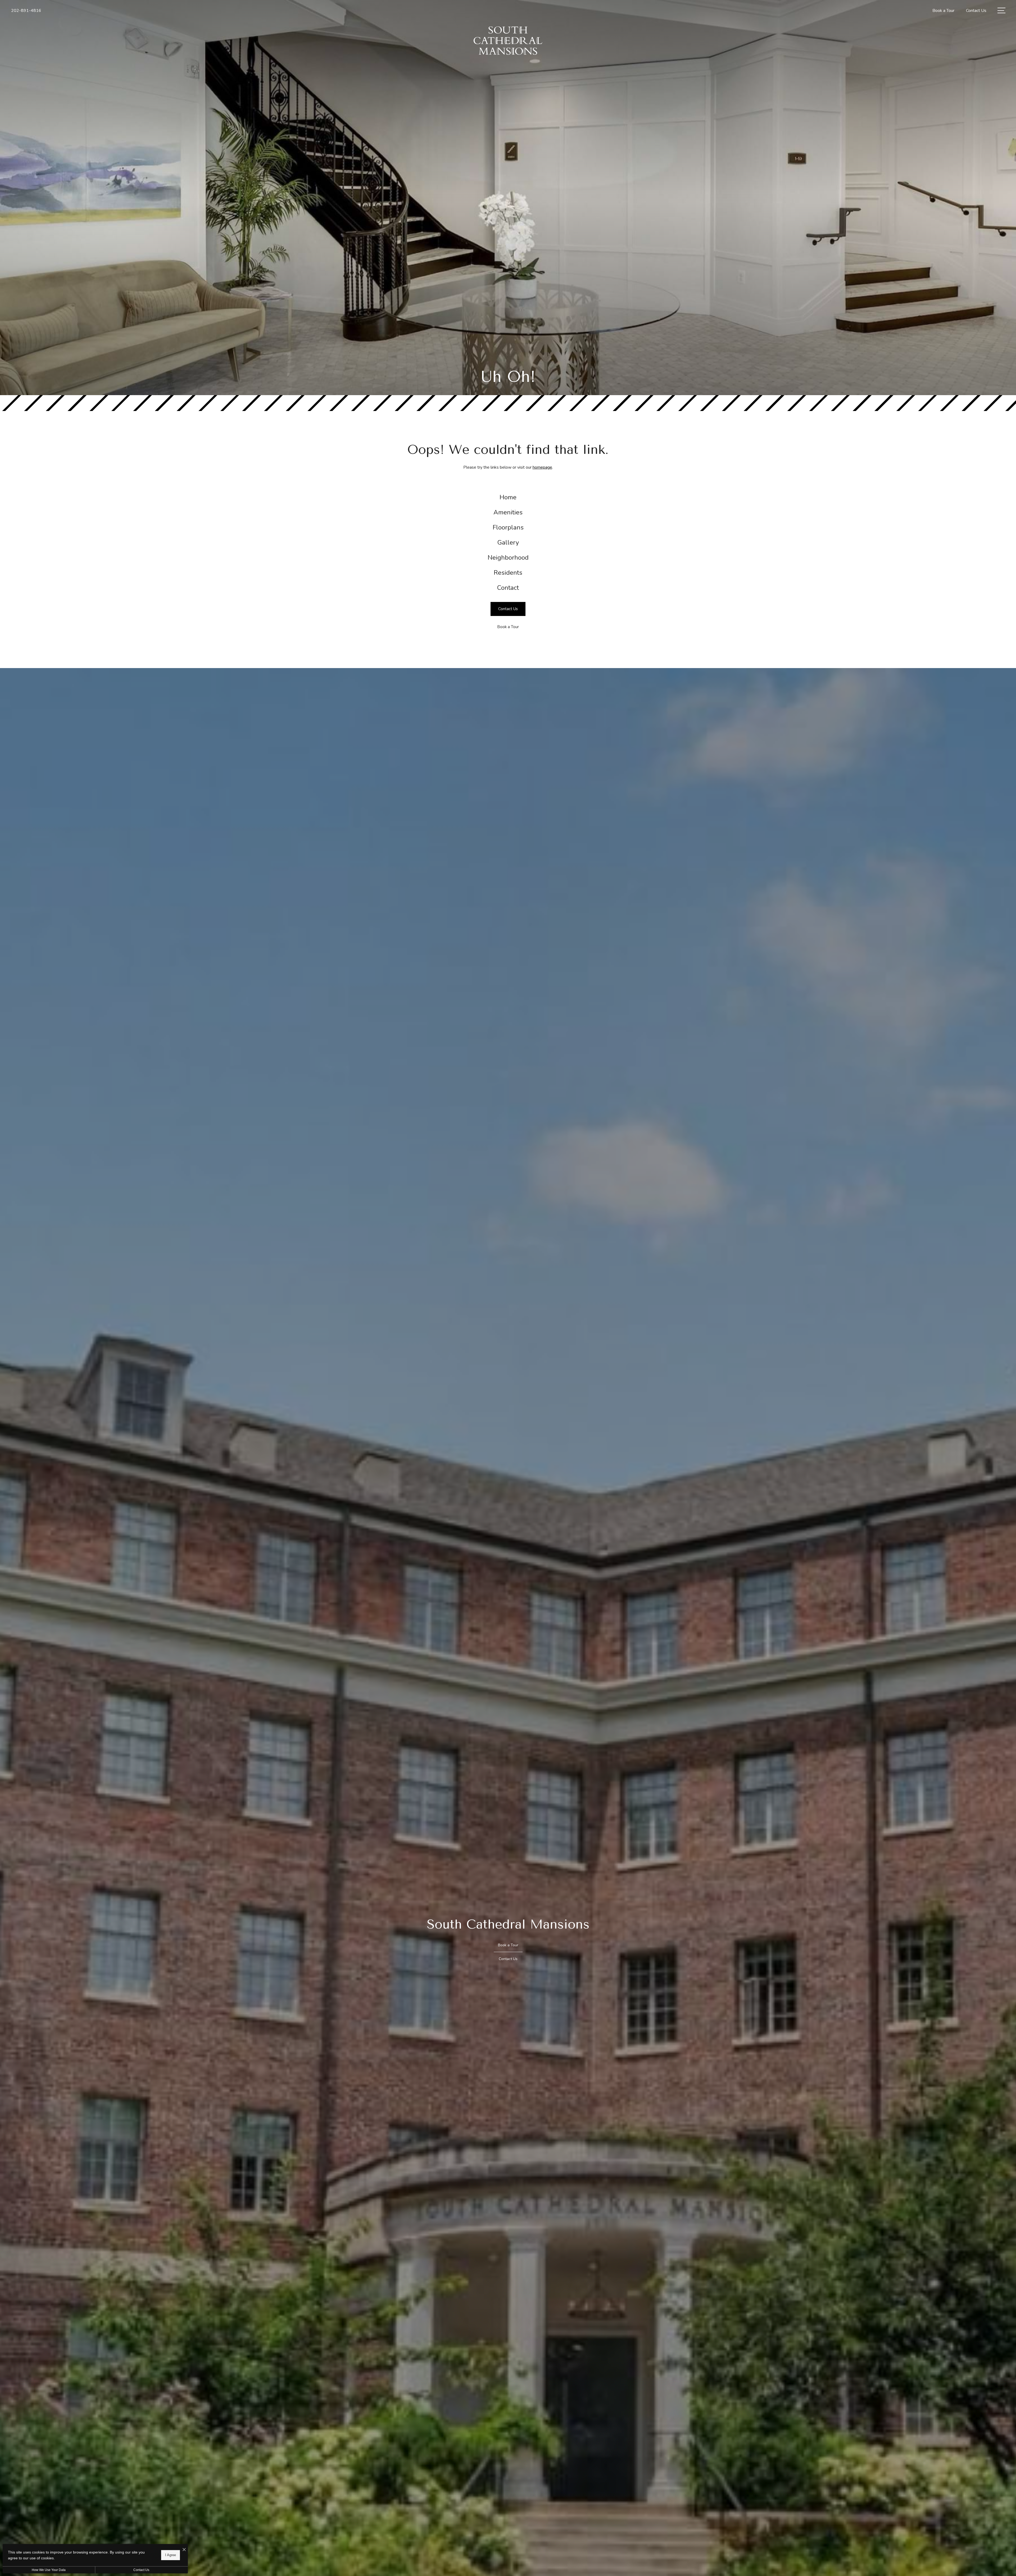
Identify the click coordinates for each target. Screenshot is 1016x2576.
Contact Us (141, 2570)
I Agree (171, 2555)
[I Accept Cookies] (184, 2550)
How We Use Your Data (49, 2570)
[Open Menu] (1001, 10)
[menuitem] (508, 497)
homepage (542, 467)
